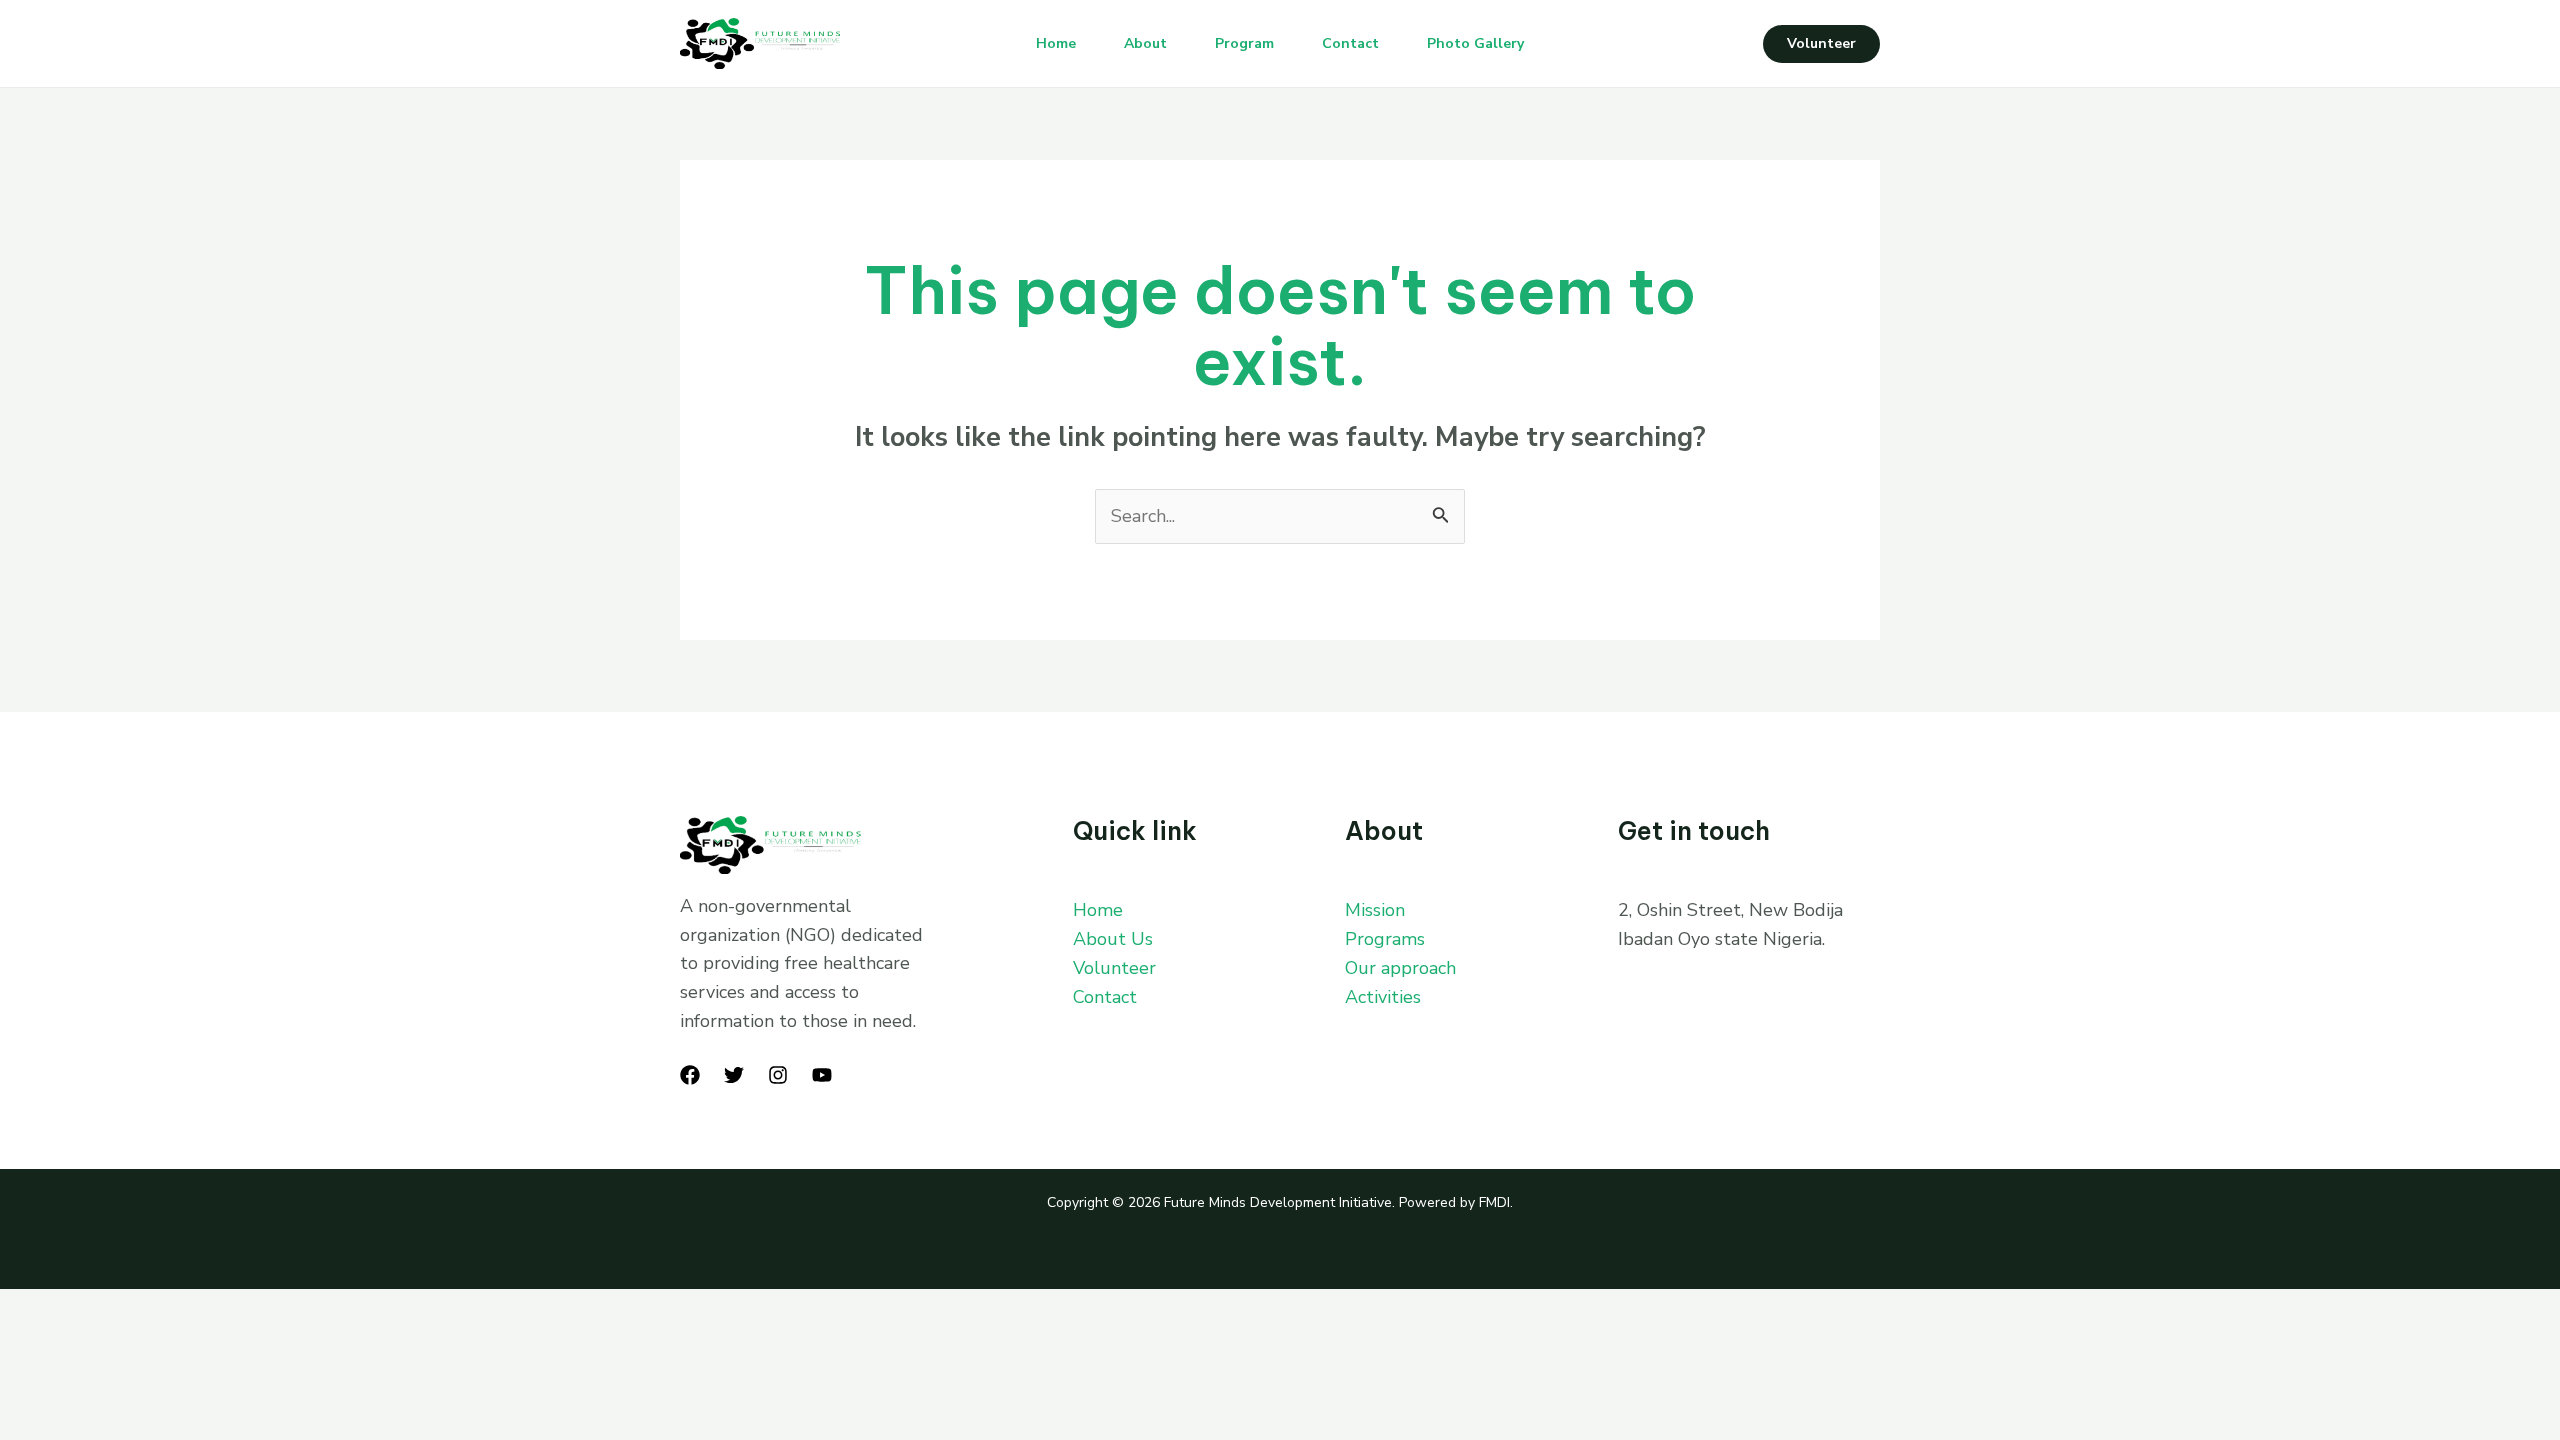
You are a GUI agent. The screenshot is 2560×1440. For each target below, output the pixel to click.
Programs (1385, 939)
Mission (1375, 910)
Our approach (1400, 968)
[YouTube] (822, 1075)
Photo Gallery (1475, 43)
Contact (1350, 43)
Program (1244, 43)
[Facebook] (690, 1075)
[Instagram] (778, 1075)
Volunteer (1114, 968)
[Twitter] (734, 1075)
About (1145, 43)
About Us (1113, 939)
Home (1056, 43)
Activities (1383, 997)
